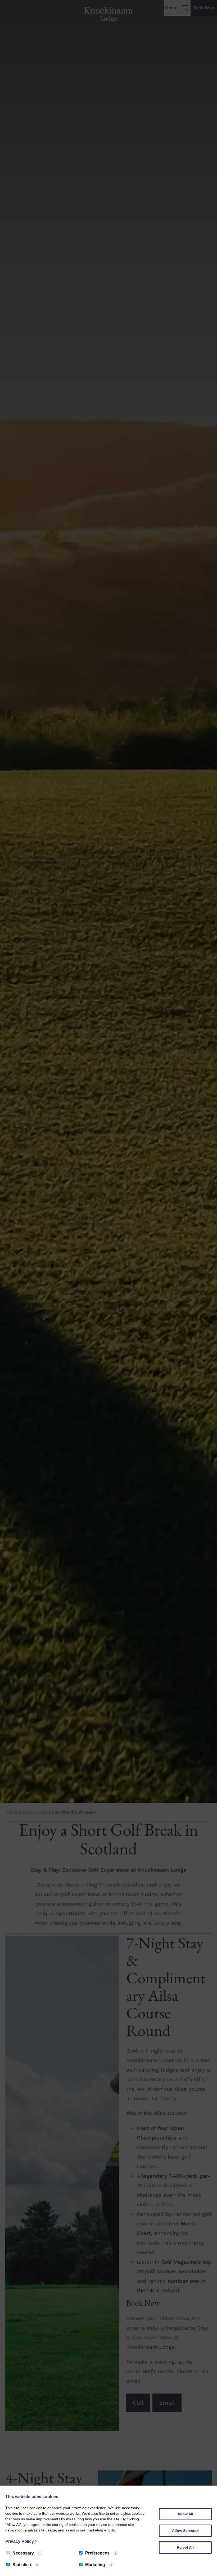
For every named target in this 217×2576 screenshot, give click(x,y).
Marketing (95, 2565)
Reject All (185, 2547)
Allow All (185, 2514)
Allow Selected (185, 2531)
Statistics (22, 2565)
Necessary (23, 2553)
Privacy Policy (21, 2541)
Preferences (97, 2553)
